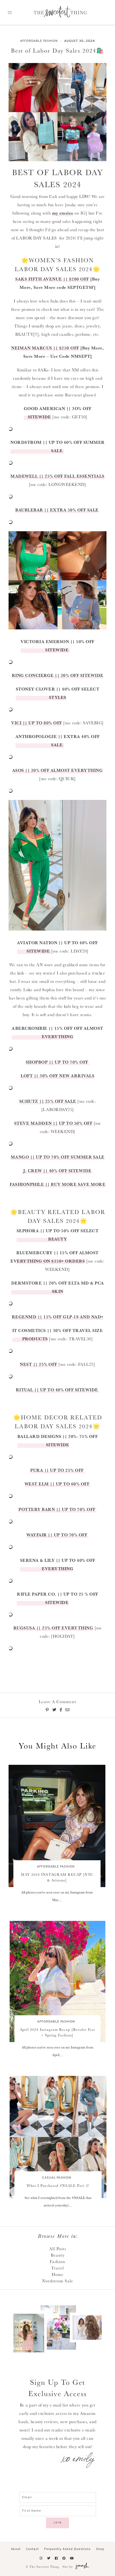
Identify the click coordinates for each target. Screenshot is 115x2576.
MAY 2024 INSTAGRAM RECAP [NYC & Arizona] (57, 1877)
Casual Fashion (57, 2178)
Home (58, 2274)
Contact (32, 2549)
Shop (100, 2549)
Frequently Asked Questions (67, 2549)
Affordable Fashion (39, 41)
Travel (57, 2268)
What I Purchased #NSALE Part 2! (58, 2186)
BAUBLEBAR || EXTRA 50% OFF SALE (57, 510)
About (16, 2549)
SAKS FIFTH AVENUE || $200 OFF (52, 279)
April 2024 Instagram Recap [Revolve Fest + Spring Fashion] (57, 2032)
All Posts (58, 2249)
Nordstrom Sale (58, 2281)
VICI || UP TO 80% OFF (37, 723)
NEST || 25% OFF (39, 1364)
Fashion (57, 2261)
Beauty (58, 2255)
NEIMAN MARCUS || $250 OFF (45, 348)
